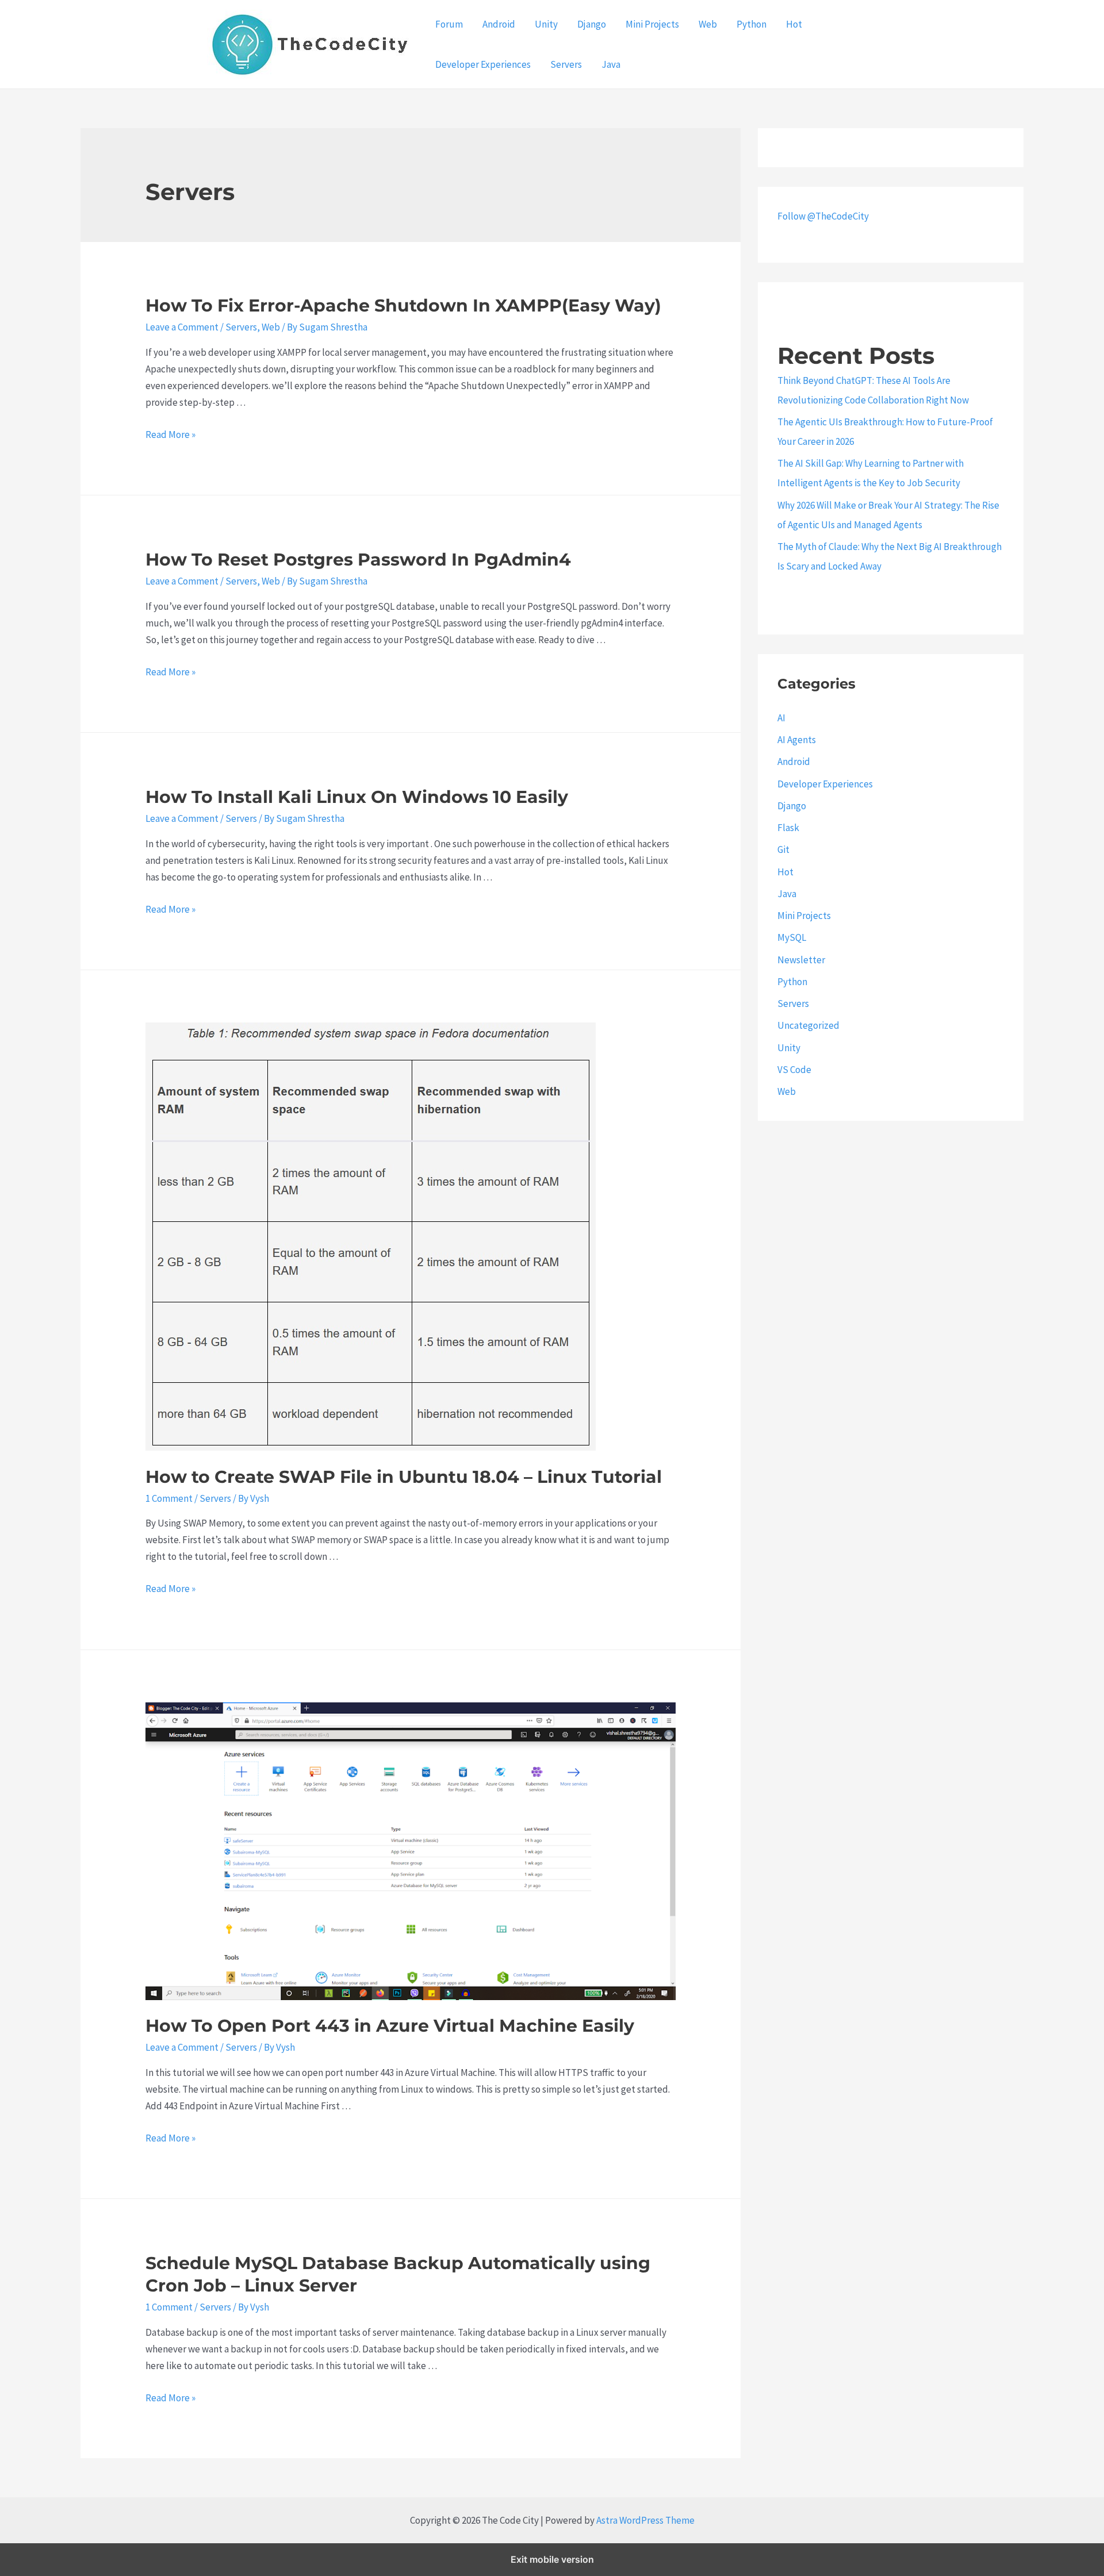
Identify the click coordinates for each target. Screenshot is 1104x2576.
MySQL (792, 937)
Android (499, 24)
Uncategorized (808, 1025)
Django (592, 24)
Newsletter (801, 960)
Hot (794, 24)
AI (781, 718)
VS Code (794, 1070)
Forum (449, 24)
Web (708, 24)
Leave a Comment (182, 327)
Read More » (170, 435)
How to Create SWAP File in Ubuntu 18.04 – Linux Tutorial (404, 1477)
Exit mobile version (552, 2559)
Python (752, 24)
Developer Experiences (483, 64)
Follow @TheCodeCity (823, 216)
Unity (546, 24)
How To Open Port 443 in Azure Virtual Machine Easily (390, 2026)
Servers (566, 64)
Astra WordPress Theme (645, 2520)
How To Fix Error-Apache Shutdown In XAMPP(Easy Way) (403, 305)
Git (783, 849)
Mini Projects (652, 24)
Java (611, 64)
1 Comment (169, 1498)
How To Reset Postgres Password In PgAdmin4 (358, 560)
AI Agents (797, 740)
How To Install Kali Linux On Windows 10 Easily (357, 797)
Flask (788, 828)
